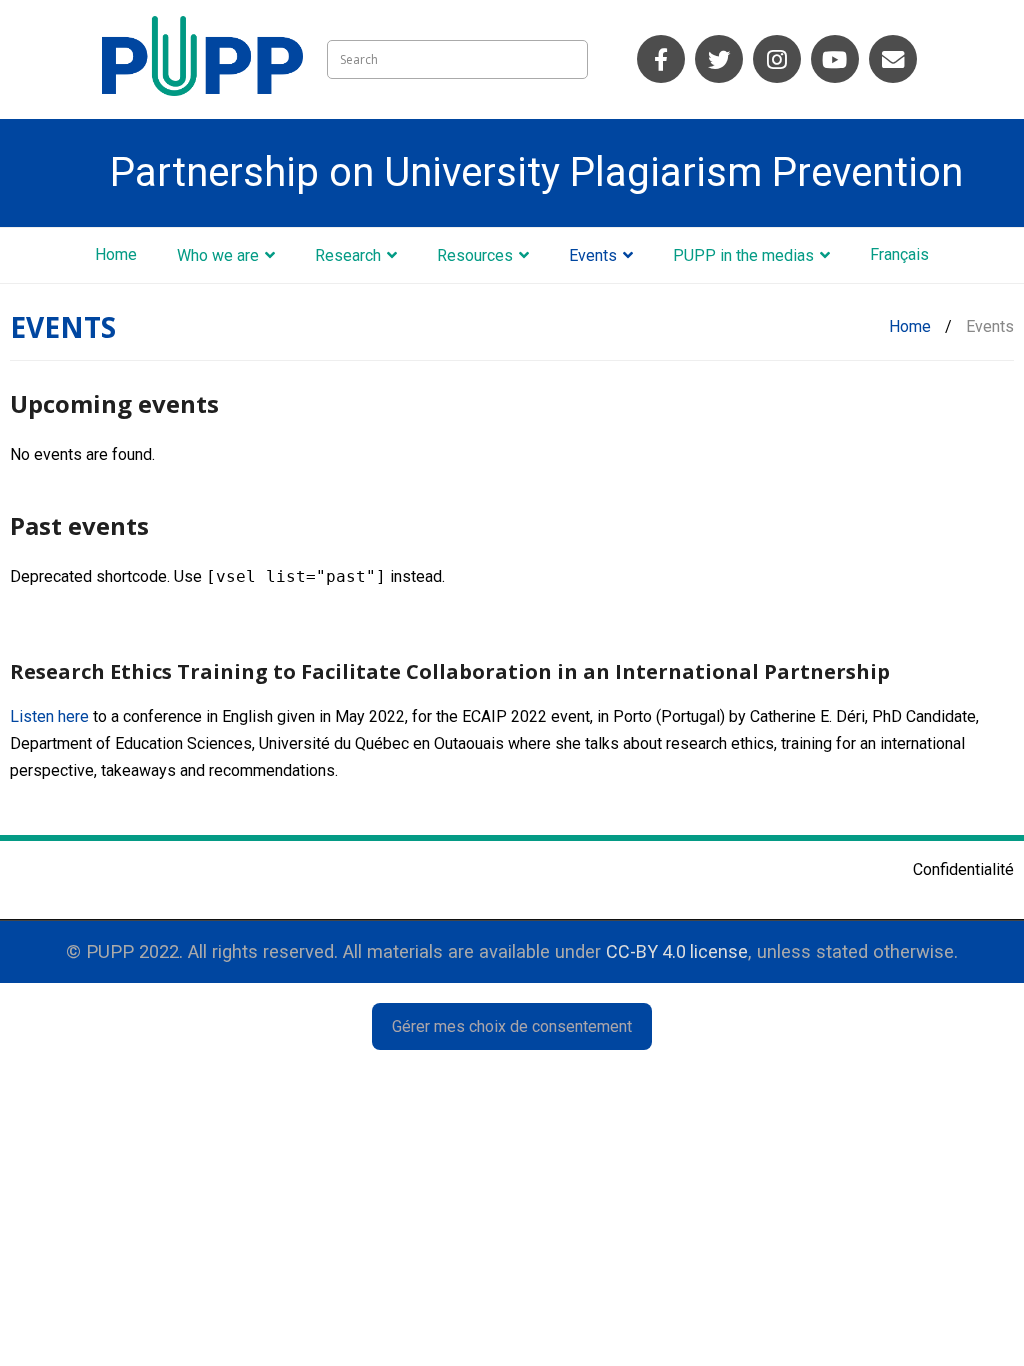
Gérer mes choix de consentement (512, 1026)
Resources (475, 255)
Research (348, 255)
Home (116, 254)
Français (899, 254)
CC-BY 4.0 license (677, 951)
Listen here (49, 716)
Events (593, 255)
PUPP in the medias (743, 255)
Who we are (218, 255)
